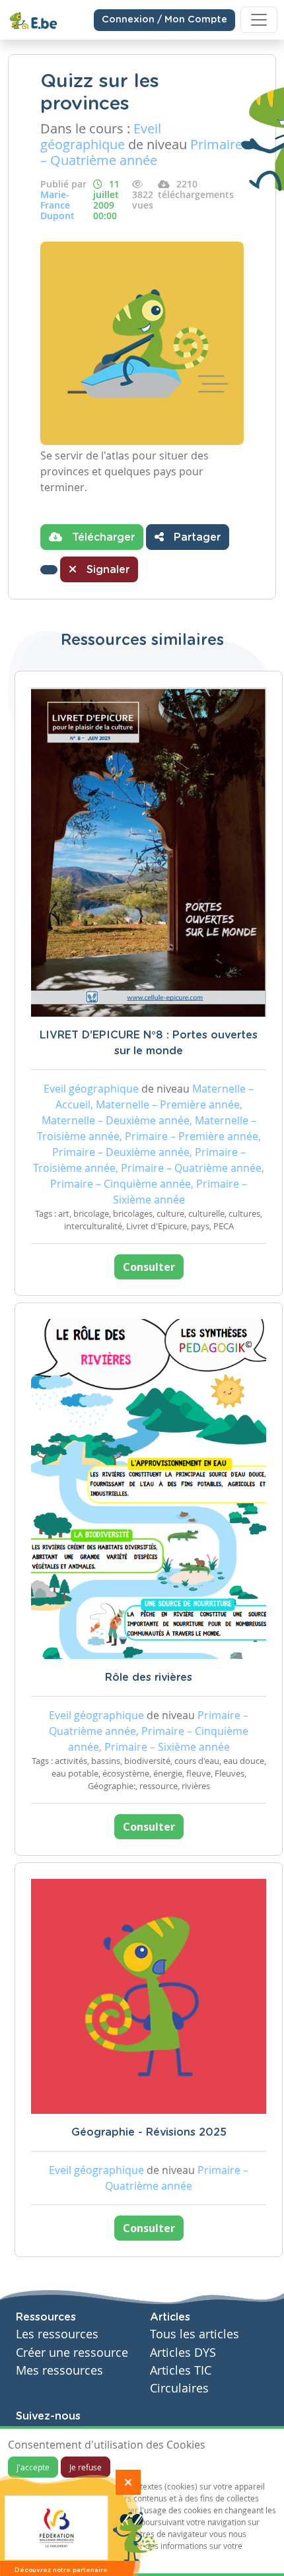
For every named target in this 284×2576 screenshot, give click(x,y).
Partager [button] (195, 537)
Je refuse (86, 2467)
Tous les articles (195, 2334)
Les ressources (57, 2334)
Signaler (106, 570)
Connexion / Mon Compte (164, 20)
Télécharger (102, 537)
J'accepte (33, 2467)
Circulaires (179, 2388)
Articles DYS (183, 2353)
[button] (49, 570)
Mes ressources (59, 2370)
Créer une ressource (72, 2353)
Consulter (149, 1267)
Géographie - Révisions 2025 (149, 2132)
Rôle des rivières (149, 1678)
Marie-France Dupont (57, 205)
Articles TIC (181, 2370)
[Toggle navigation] (259, 20)
